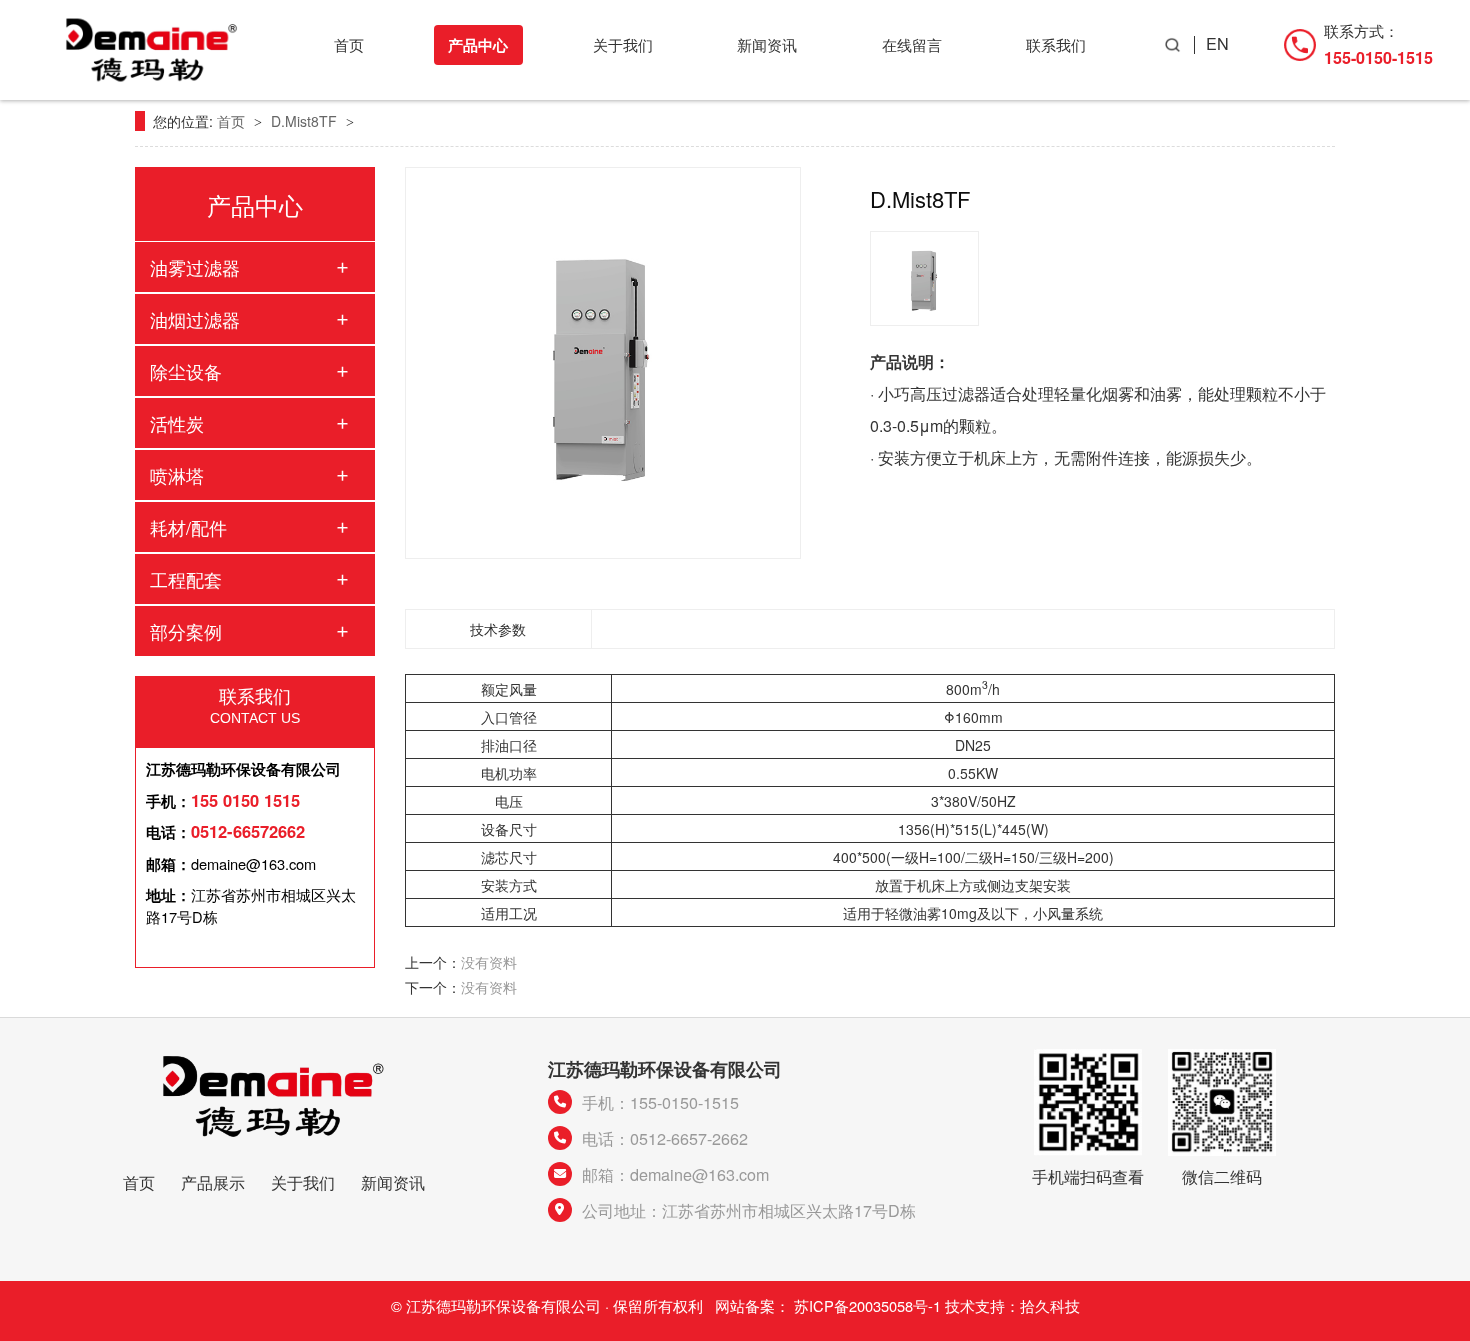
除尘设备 (186, 371)
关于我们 (623, 44)
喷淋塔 (177, 475)
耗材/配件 (188, 527)
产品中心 (478, 45)
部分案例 (186, 631)
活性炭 (177, 423)
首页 (349, 44)
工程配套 (186, 579)
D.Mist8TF (306, 121)
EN (1217, 43)
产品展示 (213, 1182)
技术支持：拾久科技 (1012, 1305)
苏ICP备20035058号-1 (867, 1305)
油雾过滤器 (195, 267)
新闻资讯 (767, 44)
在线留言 (912, 44)
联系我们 (1056, 44)
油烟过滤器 (195, 319)
